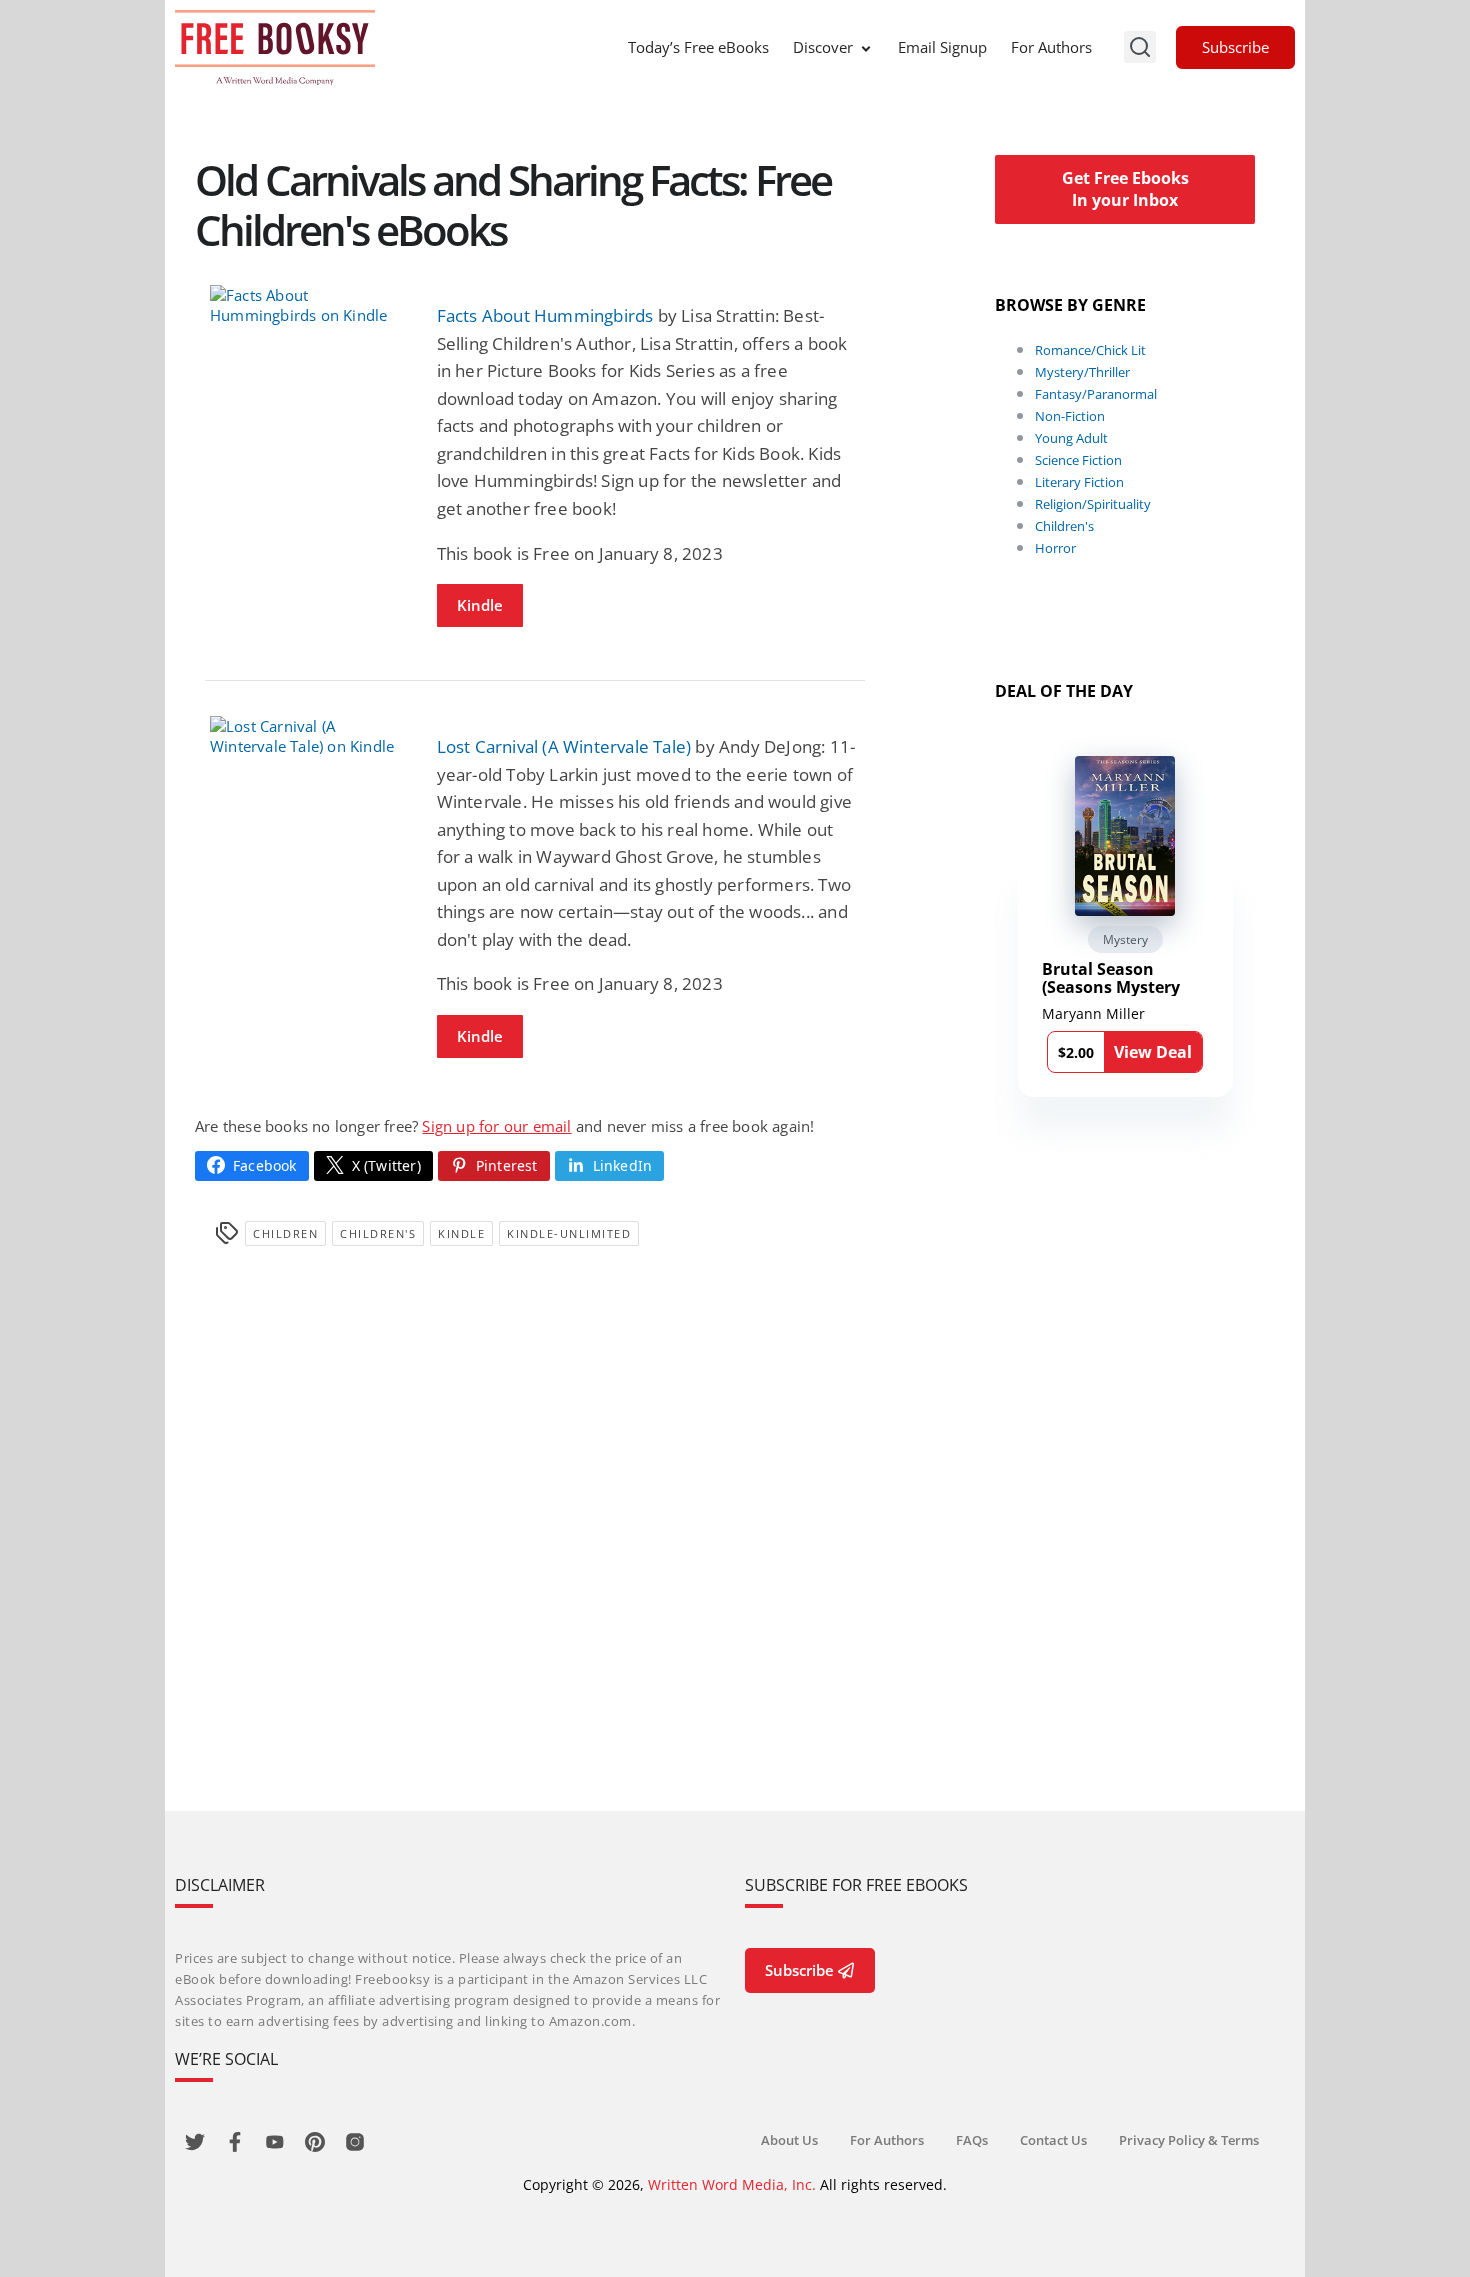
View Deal (1153, 1052)
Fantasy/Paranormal (1096, 394)
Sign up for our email (496, 1126)
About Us (789, 2140)
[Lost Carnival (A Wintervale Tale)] (308, 736)
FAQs (972, 2140)
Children (285, 1233)
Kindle (480, 605)
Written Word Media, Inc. (732, 2184)
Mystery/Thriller (1082, 372)
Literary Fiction (1079, 482)
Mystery (1125, 939)
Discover (823, 47)
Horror (1055, 548)
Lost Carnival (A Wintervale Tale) (564, 746)
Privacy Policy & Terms (1189, 2140)
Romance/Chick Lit (1090, 350)
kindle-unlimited (569, 1233)
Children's (378, 1233)
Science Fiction (1078, 460)
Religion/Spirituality (1093, 504)
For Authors (1051, 47)
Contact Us (1053, 2140)
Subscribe (1235, 47)
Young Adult (1071, 438)
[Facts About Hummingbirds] (308, 305)
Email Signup (942, 47)
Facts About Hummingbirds (545, 315)
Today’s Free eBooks (698, 47)
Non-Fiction (1070, 416)
